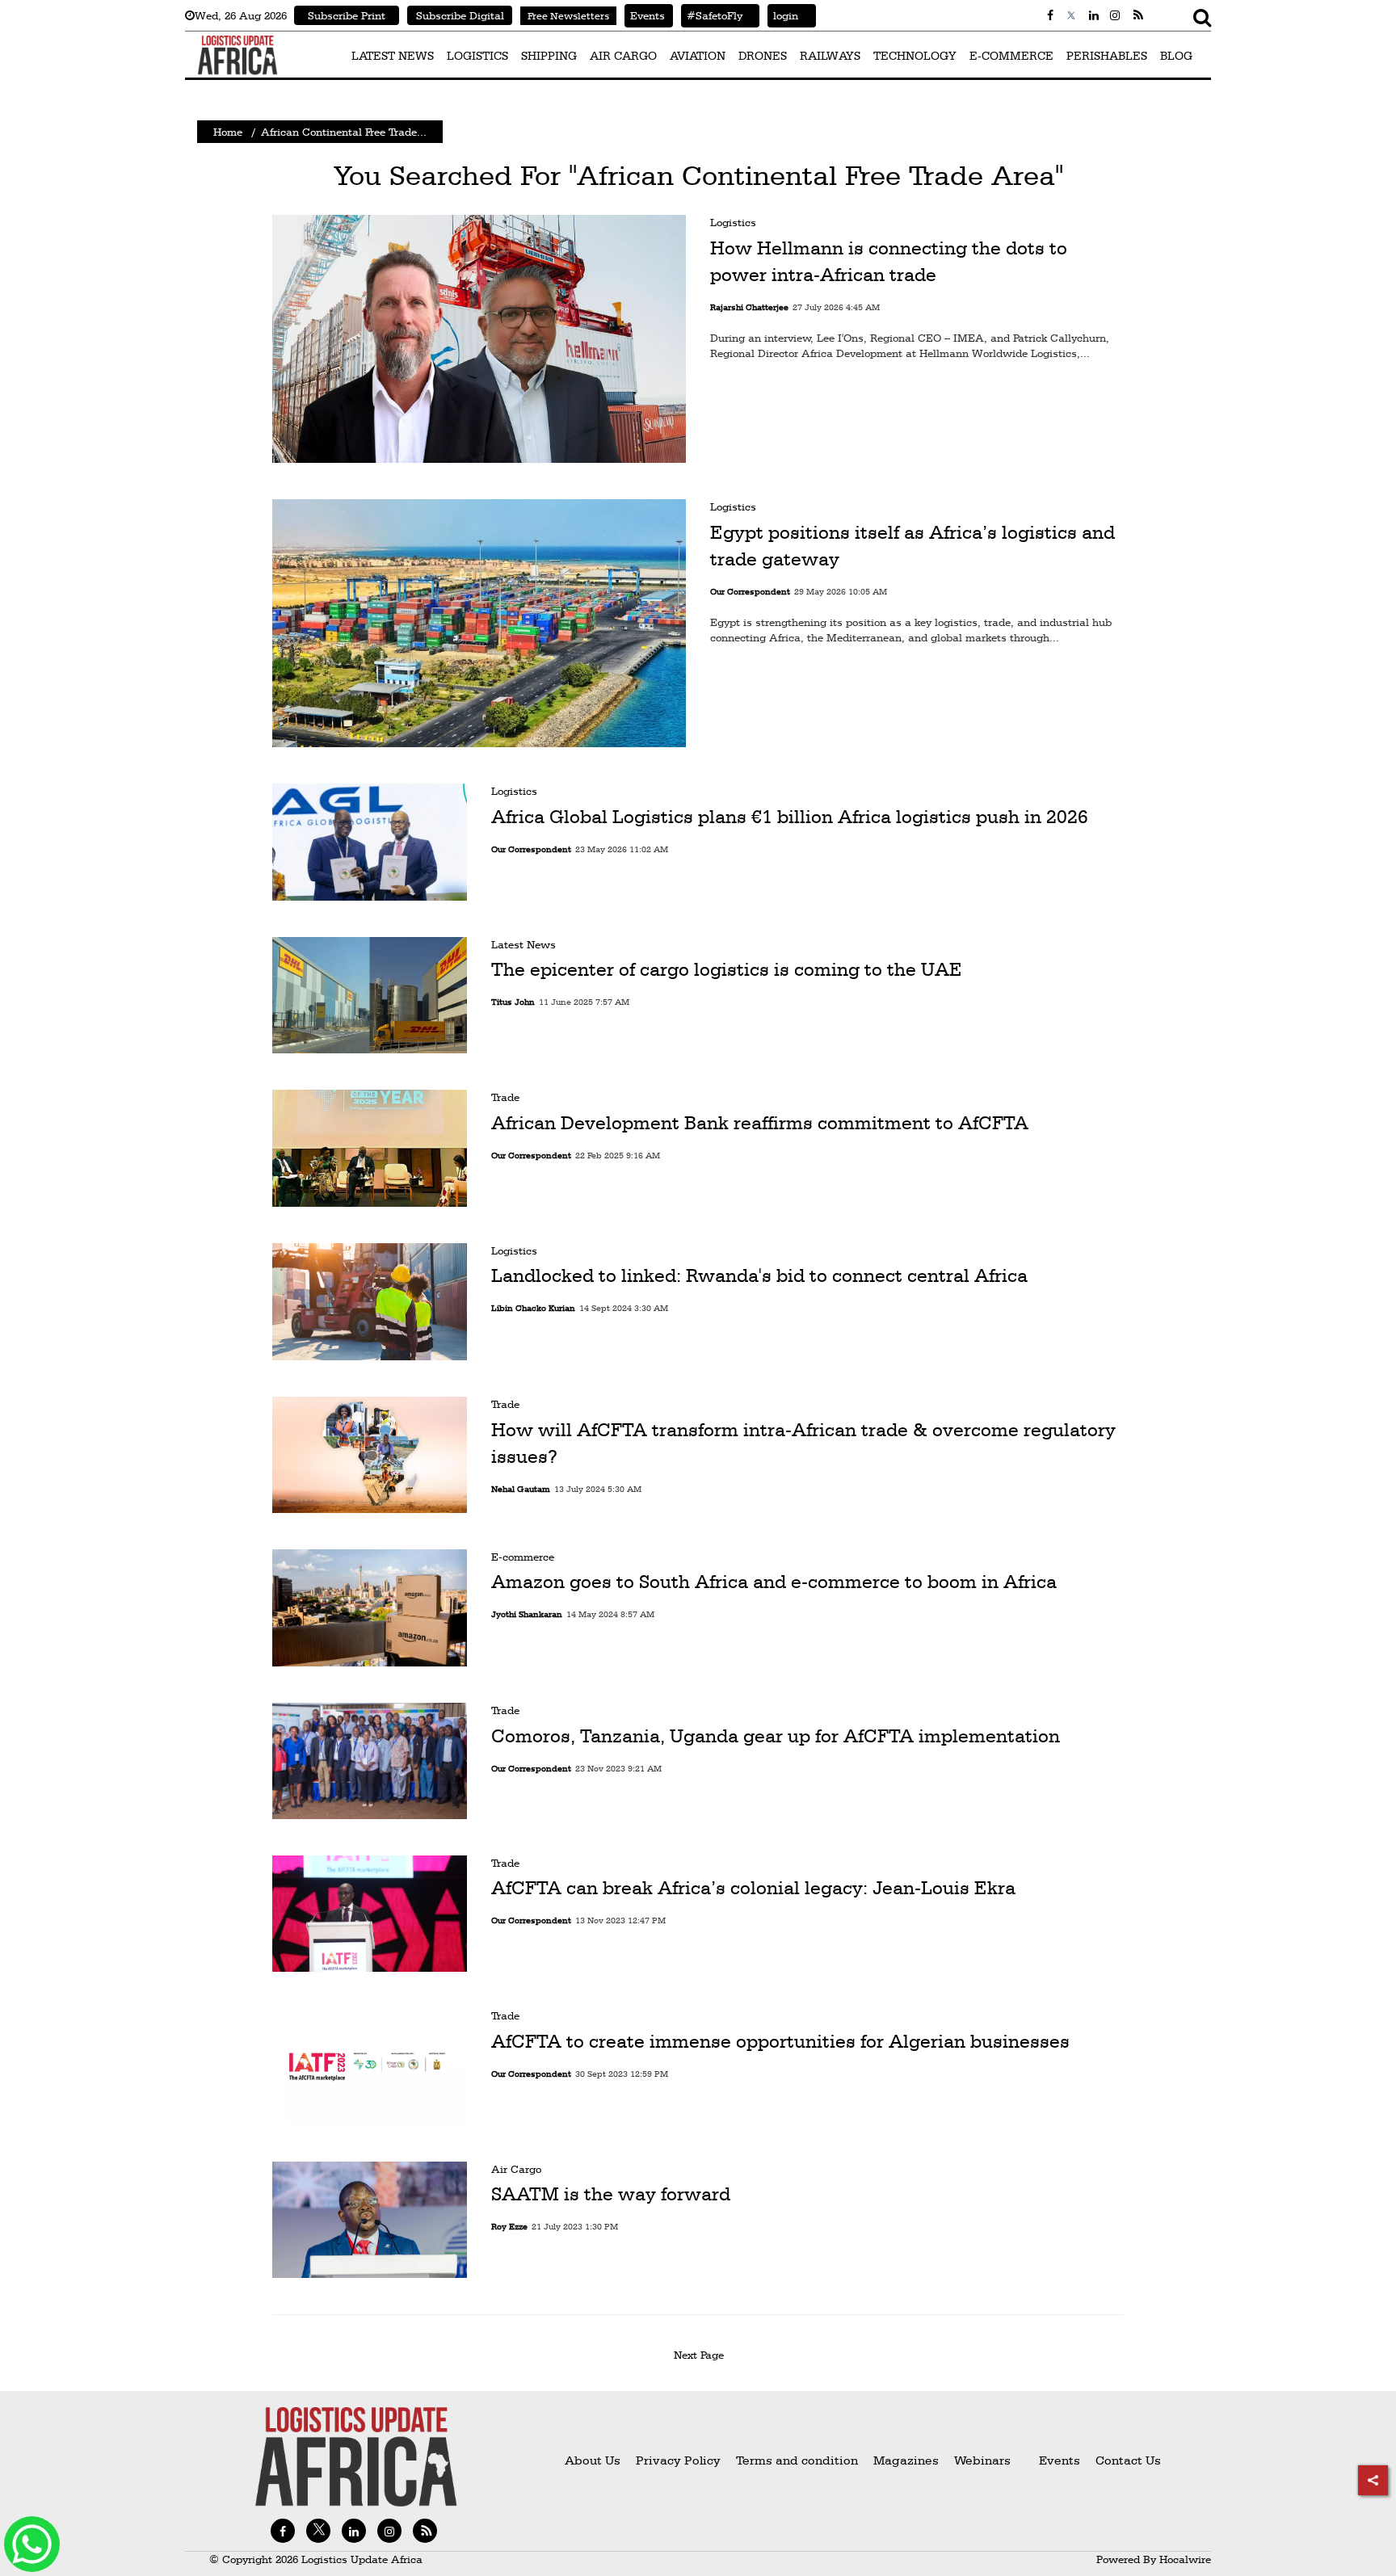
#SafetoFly (712, 15)
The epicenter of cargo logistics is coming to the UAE (727, 970)
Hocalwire (1185, 2559)
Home (228, 132)
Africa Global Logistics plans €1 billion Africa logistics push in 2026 (790, 817)
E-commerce (523, 1557)
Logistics (733, 222)
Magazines (908, 2460)
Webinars (982, 2460)
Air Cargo (516, 2169)
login (783, 15)
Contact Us (1128, 2460)
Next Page (702, 2355)
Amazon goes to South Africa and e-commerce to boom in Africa (774, 1582)
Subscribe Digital (460, 15)
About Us (593, 2460)
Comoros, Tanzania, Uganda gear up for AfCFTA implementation (776, 1735)
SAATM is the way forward (611, 2195)
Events (645, 15)
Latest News (523, 944)
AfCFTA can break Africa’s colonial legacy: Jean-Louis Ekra (753, 1889)
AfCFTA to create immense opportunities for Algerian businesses (780, 2041)
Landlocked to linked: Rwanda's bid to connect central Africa (759, 1276)
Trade (505, 1097)
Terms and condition (799, 2460)
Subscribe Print (347, 15)
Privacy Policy (678, 2460)
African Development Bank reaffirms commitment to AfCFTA (760, 1123)
